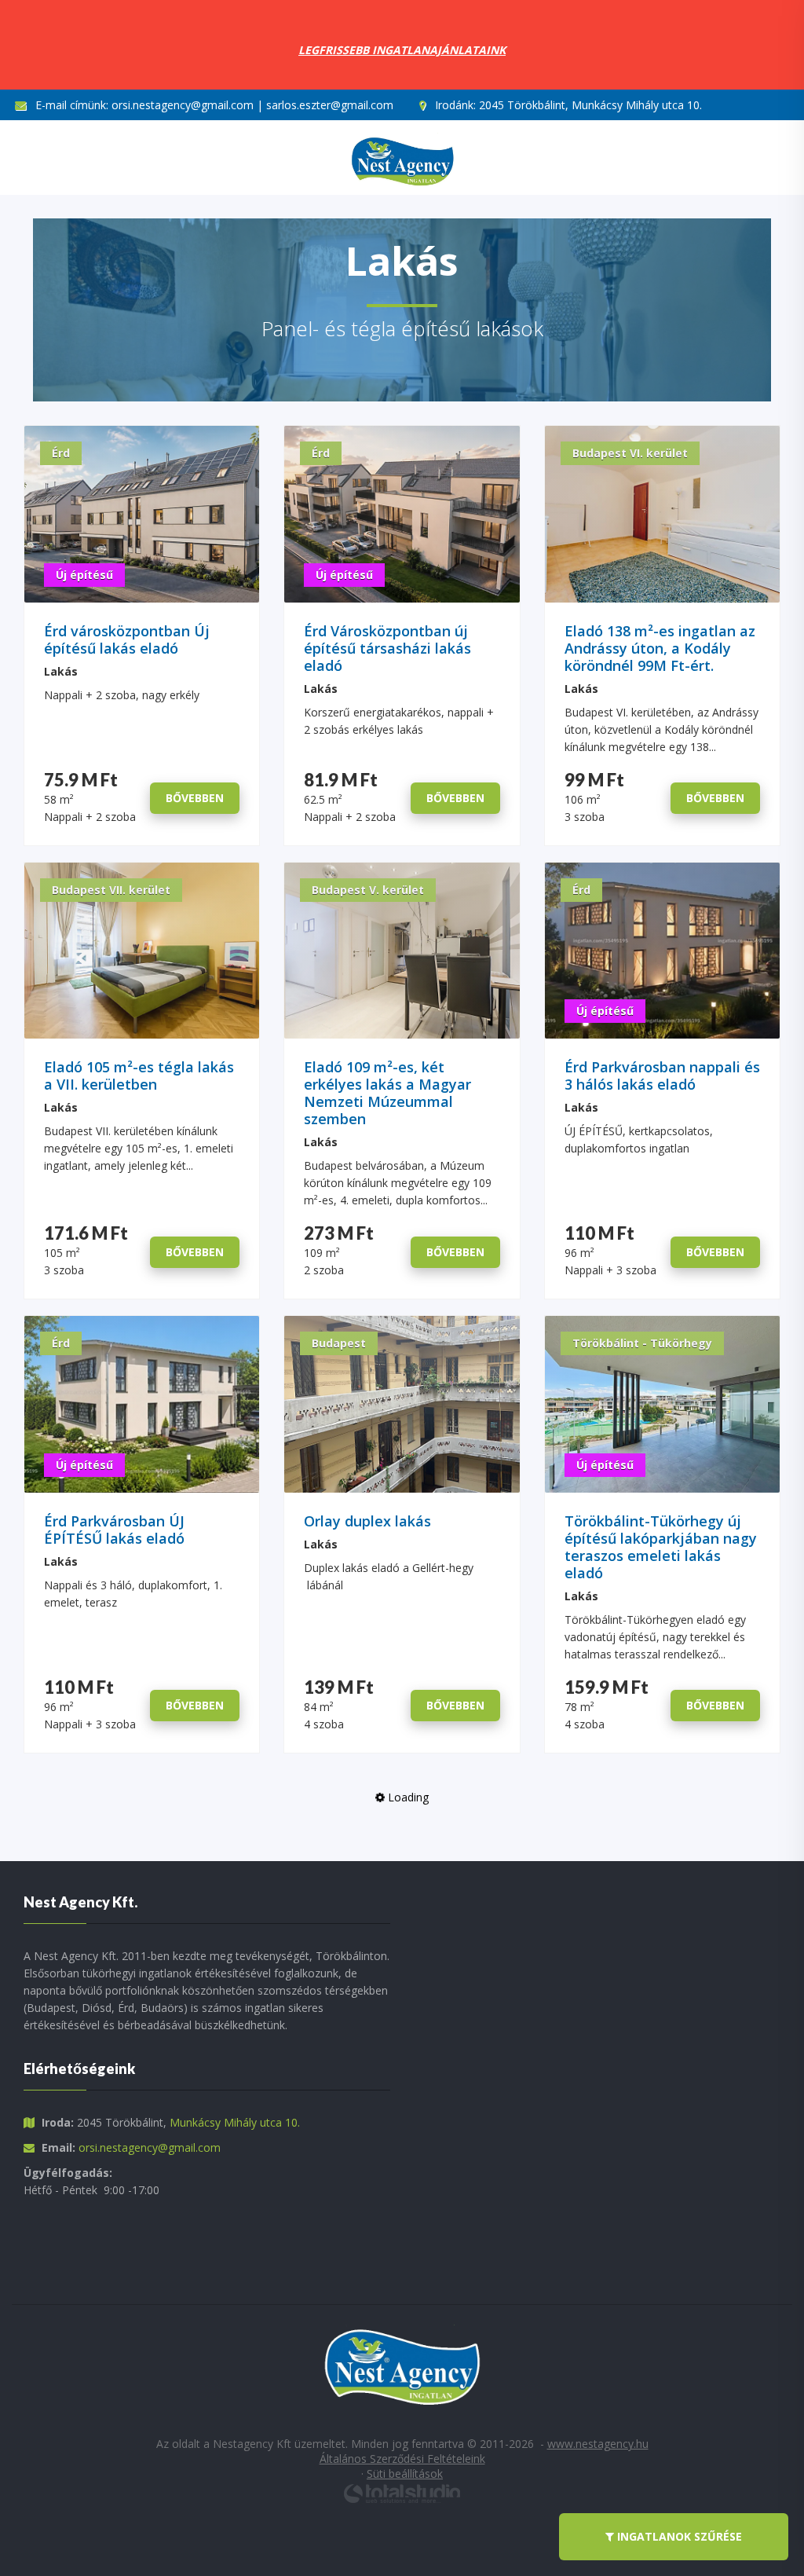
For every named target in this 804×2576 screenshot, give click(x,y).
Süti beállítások (405, 2473)
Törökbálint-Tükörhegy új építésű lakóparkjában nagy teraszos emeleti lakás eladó (661, 1547)
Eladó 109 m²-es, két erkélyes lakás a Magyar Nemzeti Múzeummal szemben (387, 1093)
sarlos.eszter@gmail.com (330, 105)
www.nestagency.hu (598, 2444)
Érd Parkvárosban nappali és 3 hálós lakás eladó (662, 1076)
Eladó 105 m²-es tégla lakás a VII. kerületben (139, 1076)
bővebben (195, 798)
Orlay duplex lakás (367, 1521)
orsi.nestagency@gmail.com (183, 105)
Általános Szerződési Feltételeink (402, 2459)
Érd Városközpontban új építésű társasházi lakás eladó (387, 649)
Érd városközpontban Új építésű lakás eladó (127, 640)
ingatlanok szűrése (678, 2536)
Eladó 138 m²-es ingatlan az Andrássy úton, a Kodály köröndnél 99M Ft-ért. (660, 649)
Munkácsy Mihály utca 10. (235, 2122)
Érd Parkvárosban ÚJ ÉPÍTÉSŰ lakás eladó (114, 1530)
